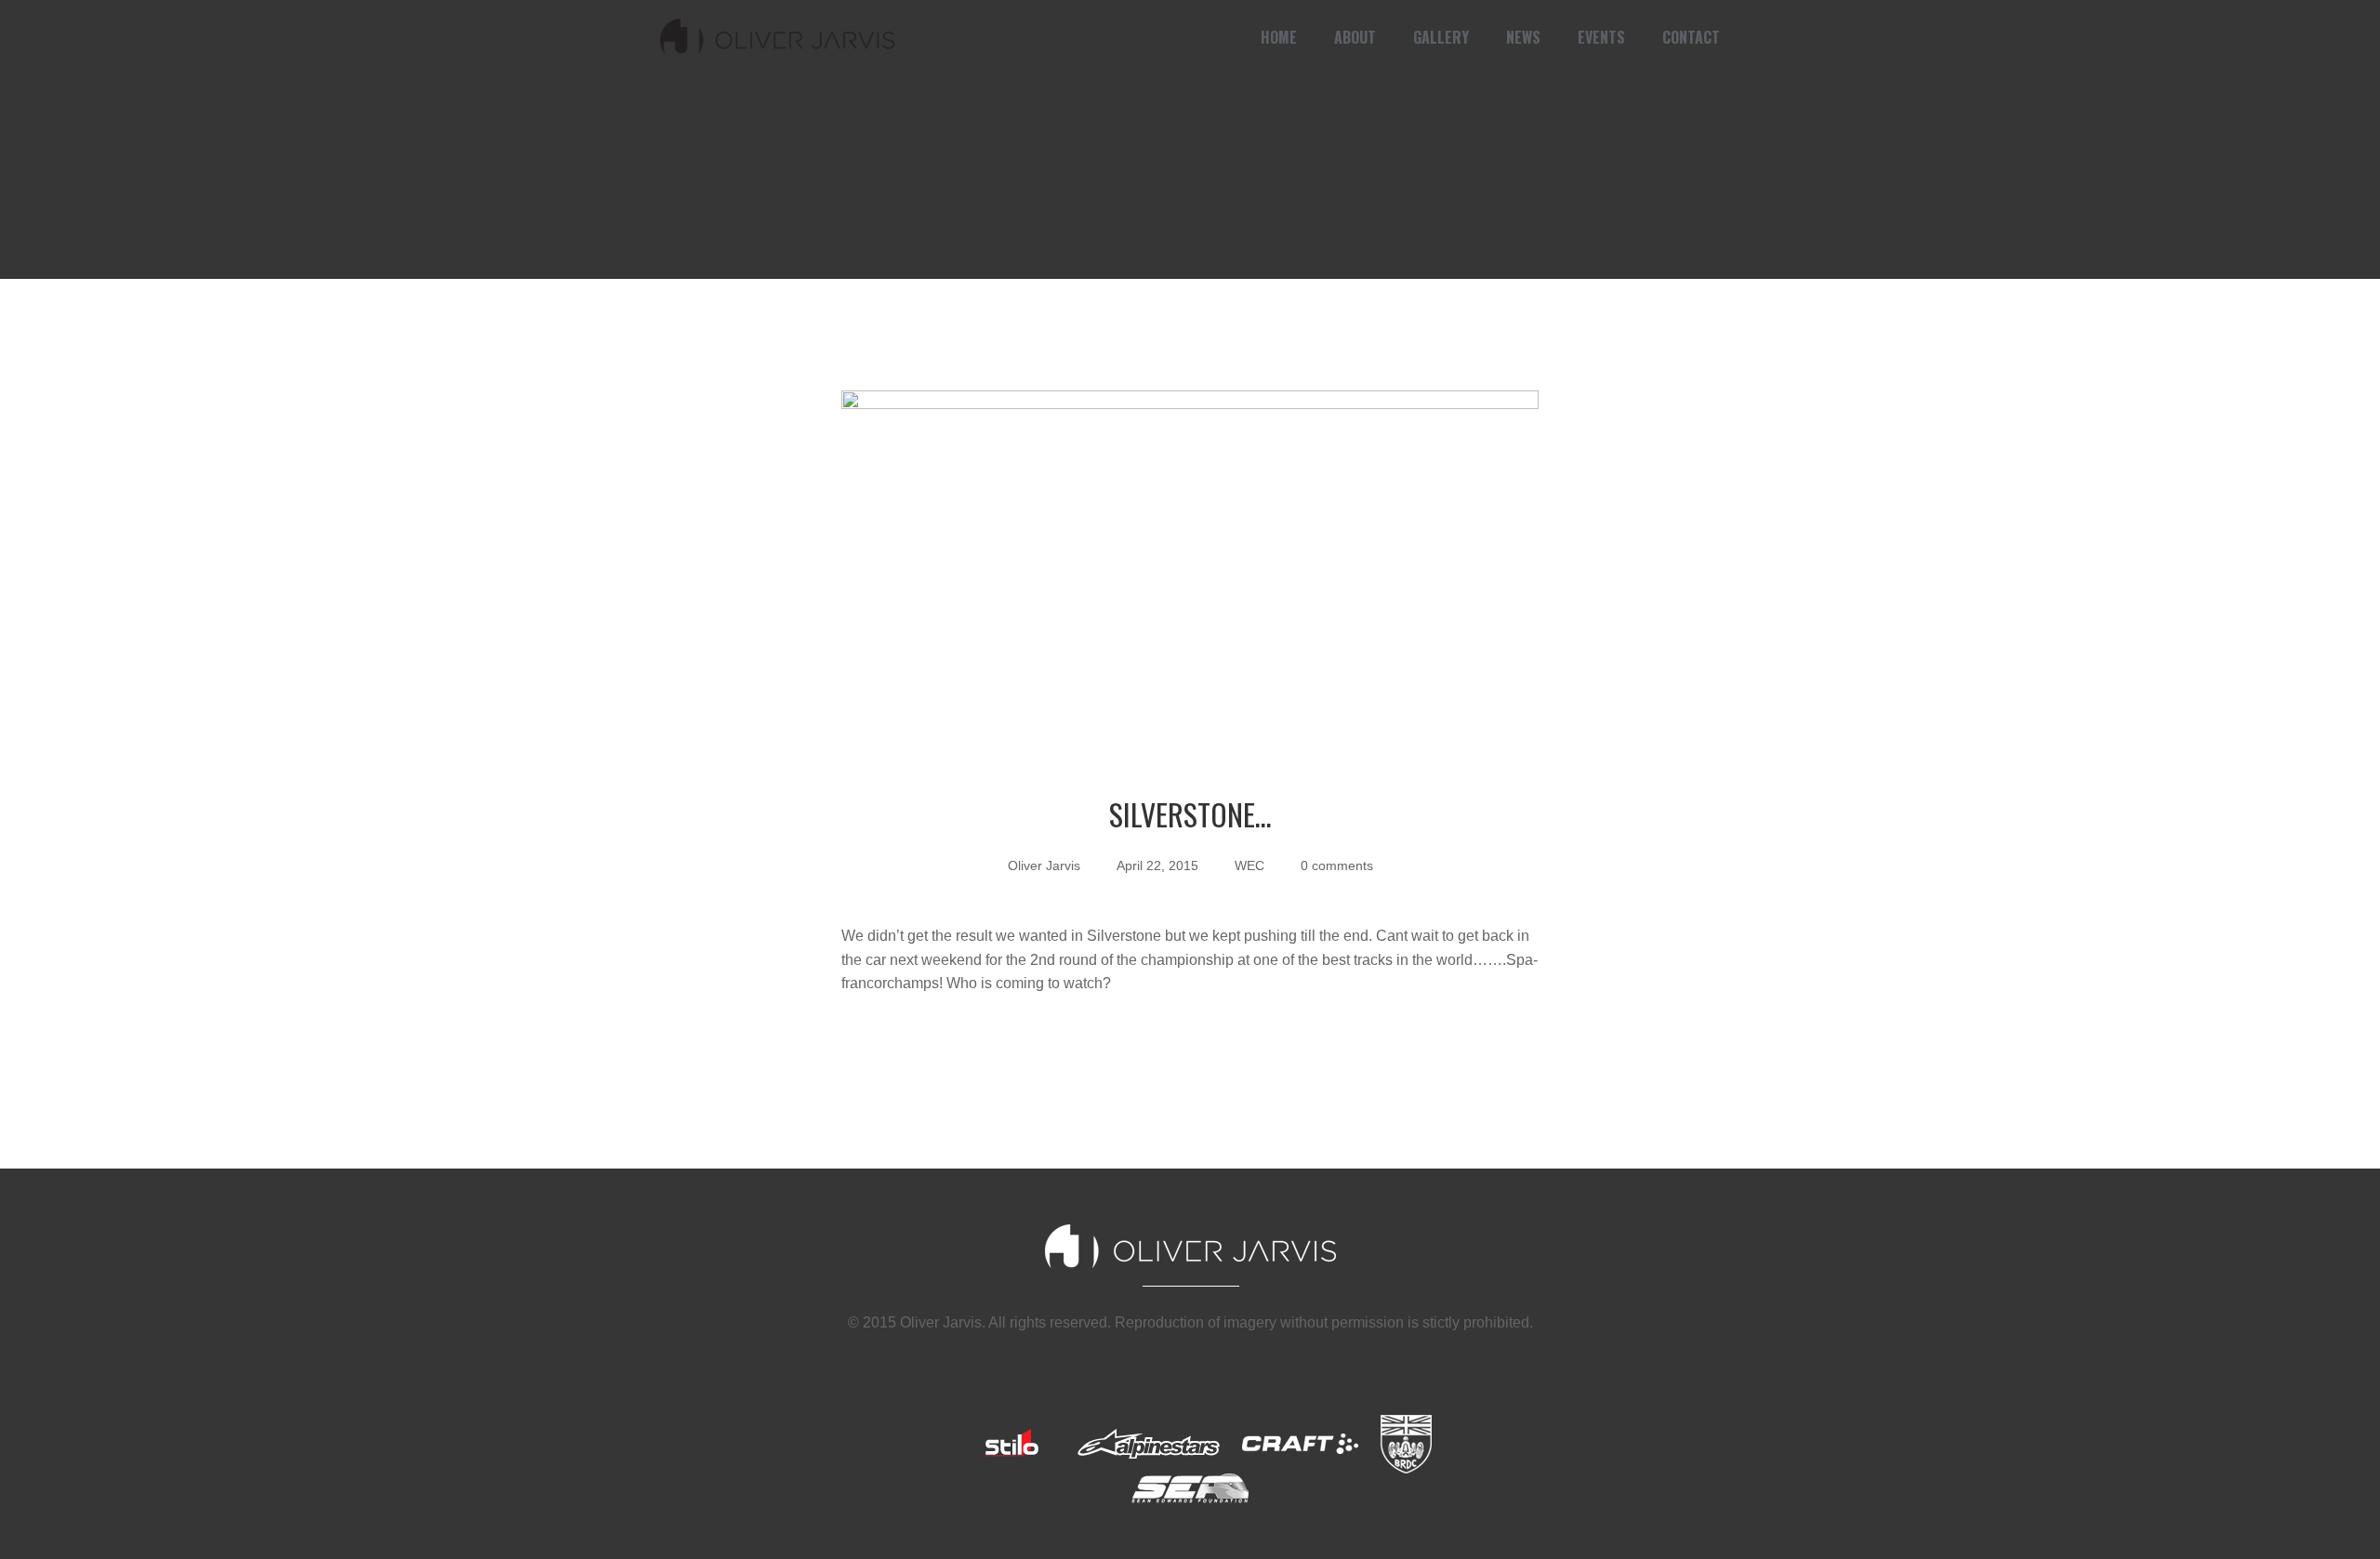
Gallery (1441, 37)
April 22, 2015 (1157, 866)
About (1355, 37)
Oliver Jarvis (1044, 866)
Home (1279, 37)
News (1523, 37)
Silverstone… (1190, 814)
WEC (1249, 866)
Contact (1691, 37)
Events (1601, 37)
